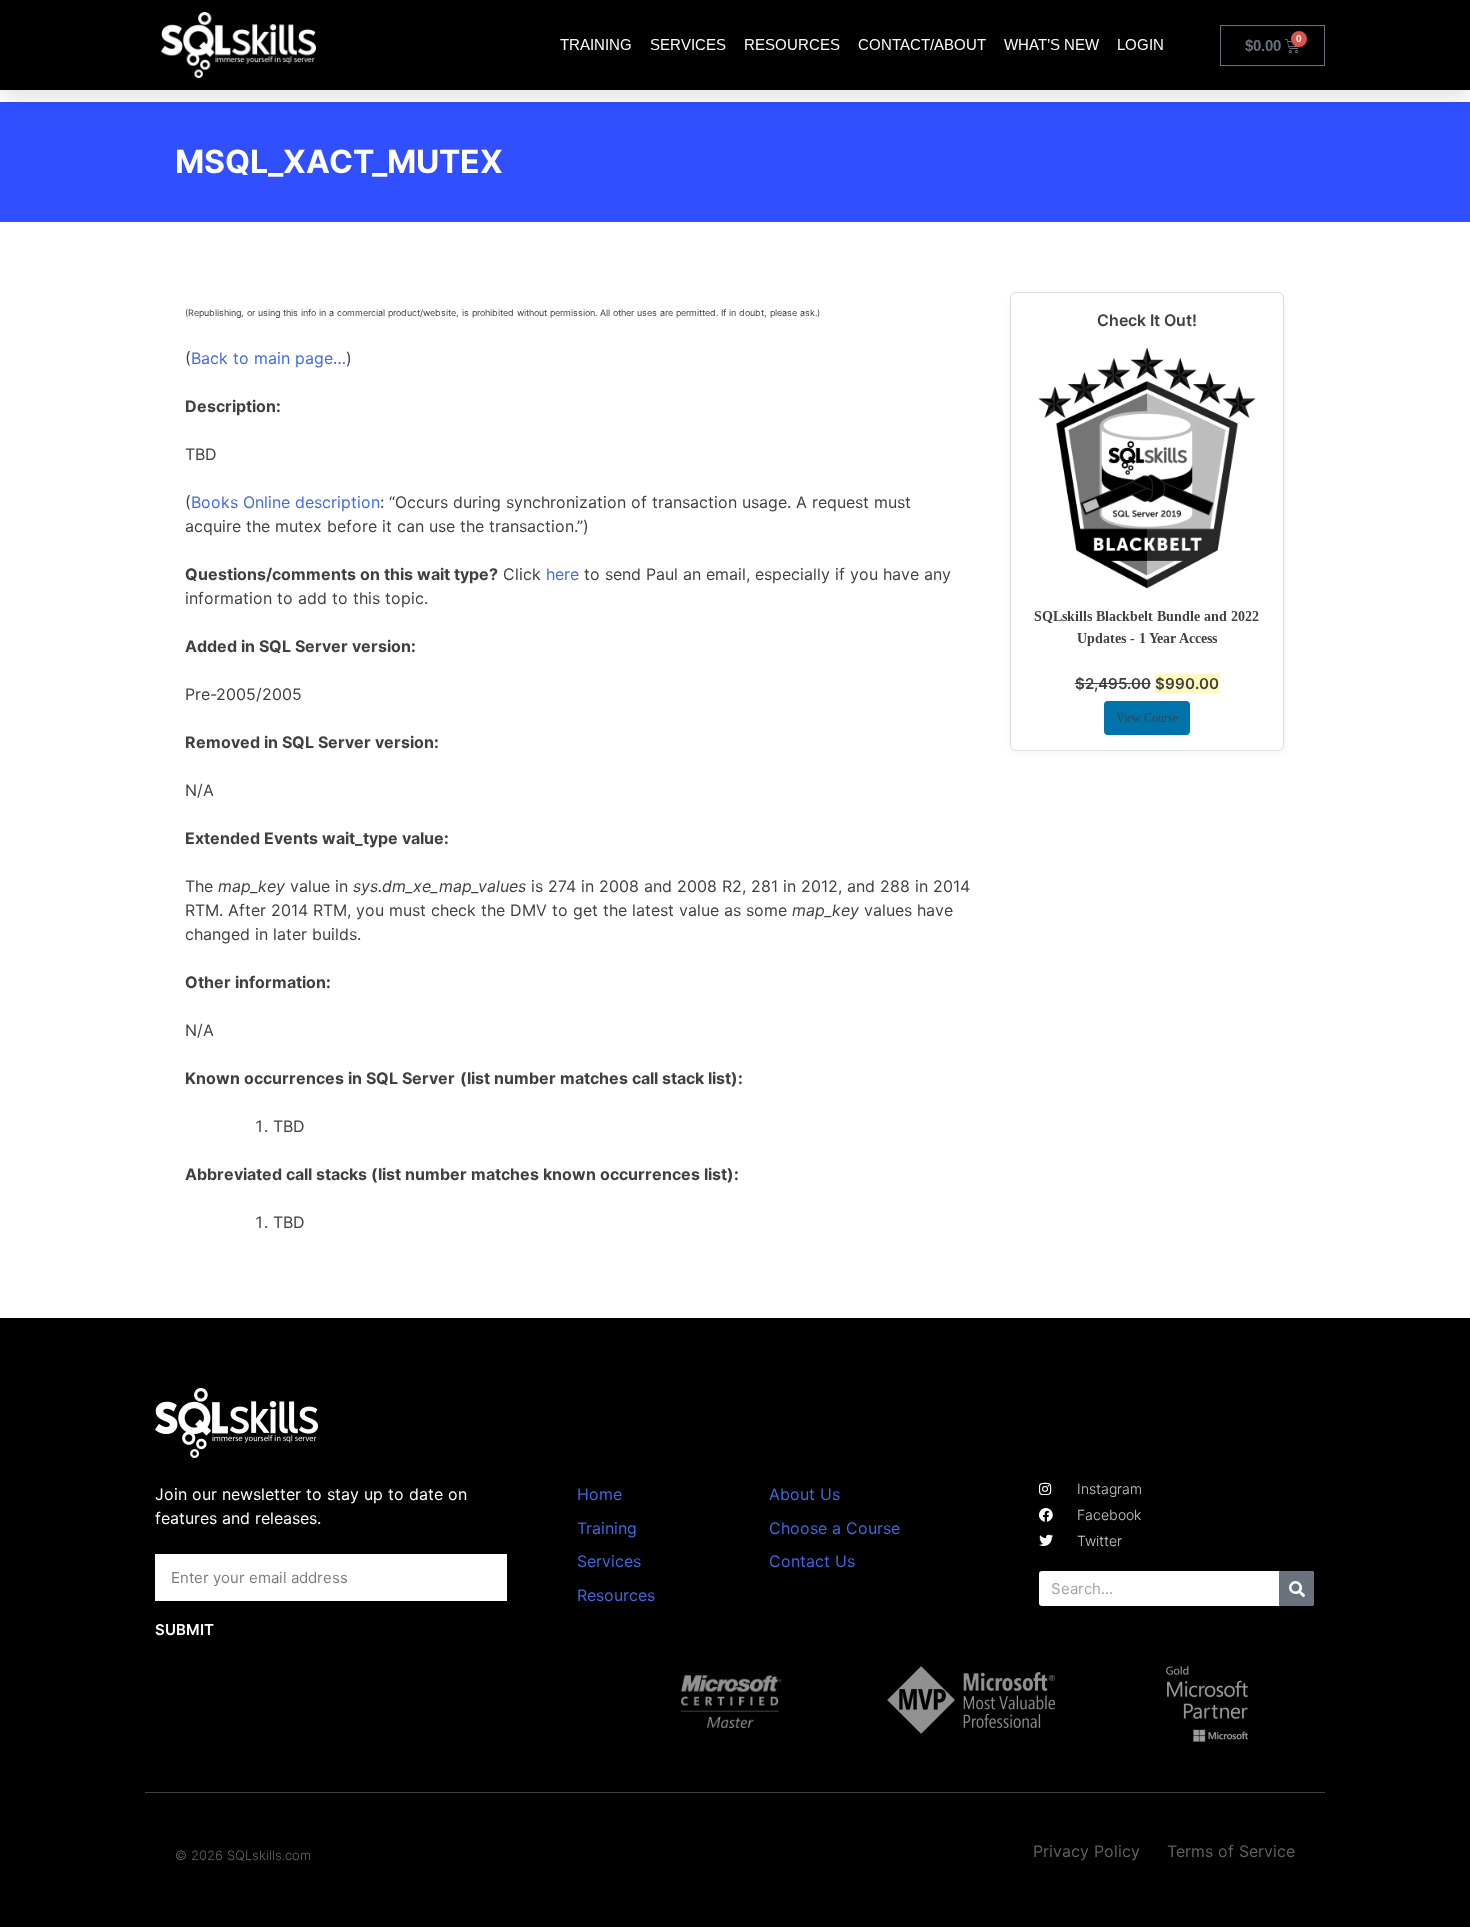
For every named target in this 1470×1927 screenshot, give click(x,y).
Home (599, 1494)
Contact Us (812, 1561)
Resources (792, 44)
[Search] (1296, 1588)
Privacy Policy (1086, 1851)
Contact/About (922, 44)
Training (596, 44)
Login (1140, 44)
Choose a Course (834, 1528)
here (562, 574)
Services (688, 44)
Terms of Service (1231, 1851)
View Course (1147, 718)
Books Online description (285, 502)
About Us (804, 1494)
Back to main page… (268, 358)
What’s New (1051, 44)
